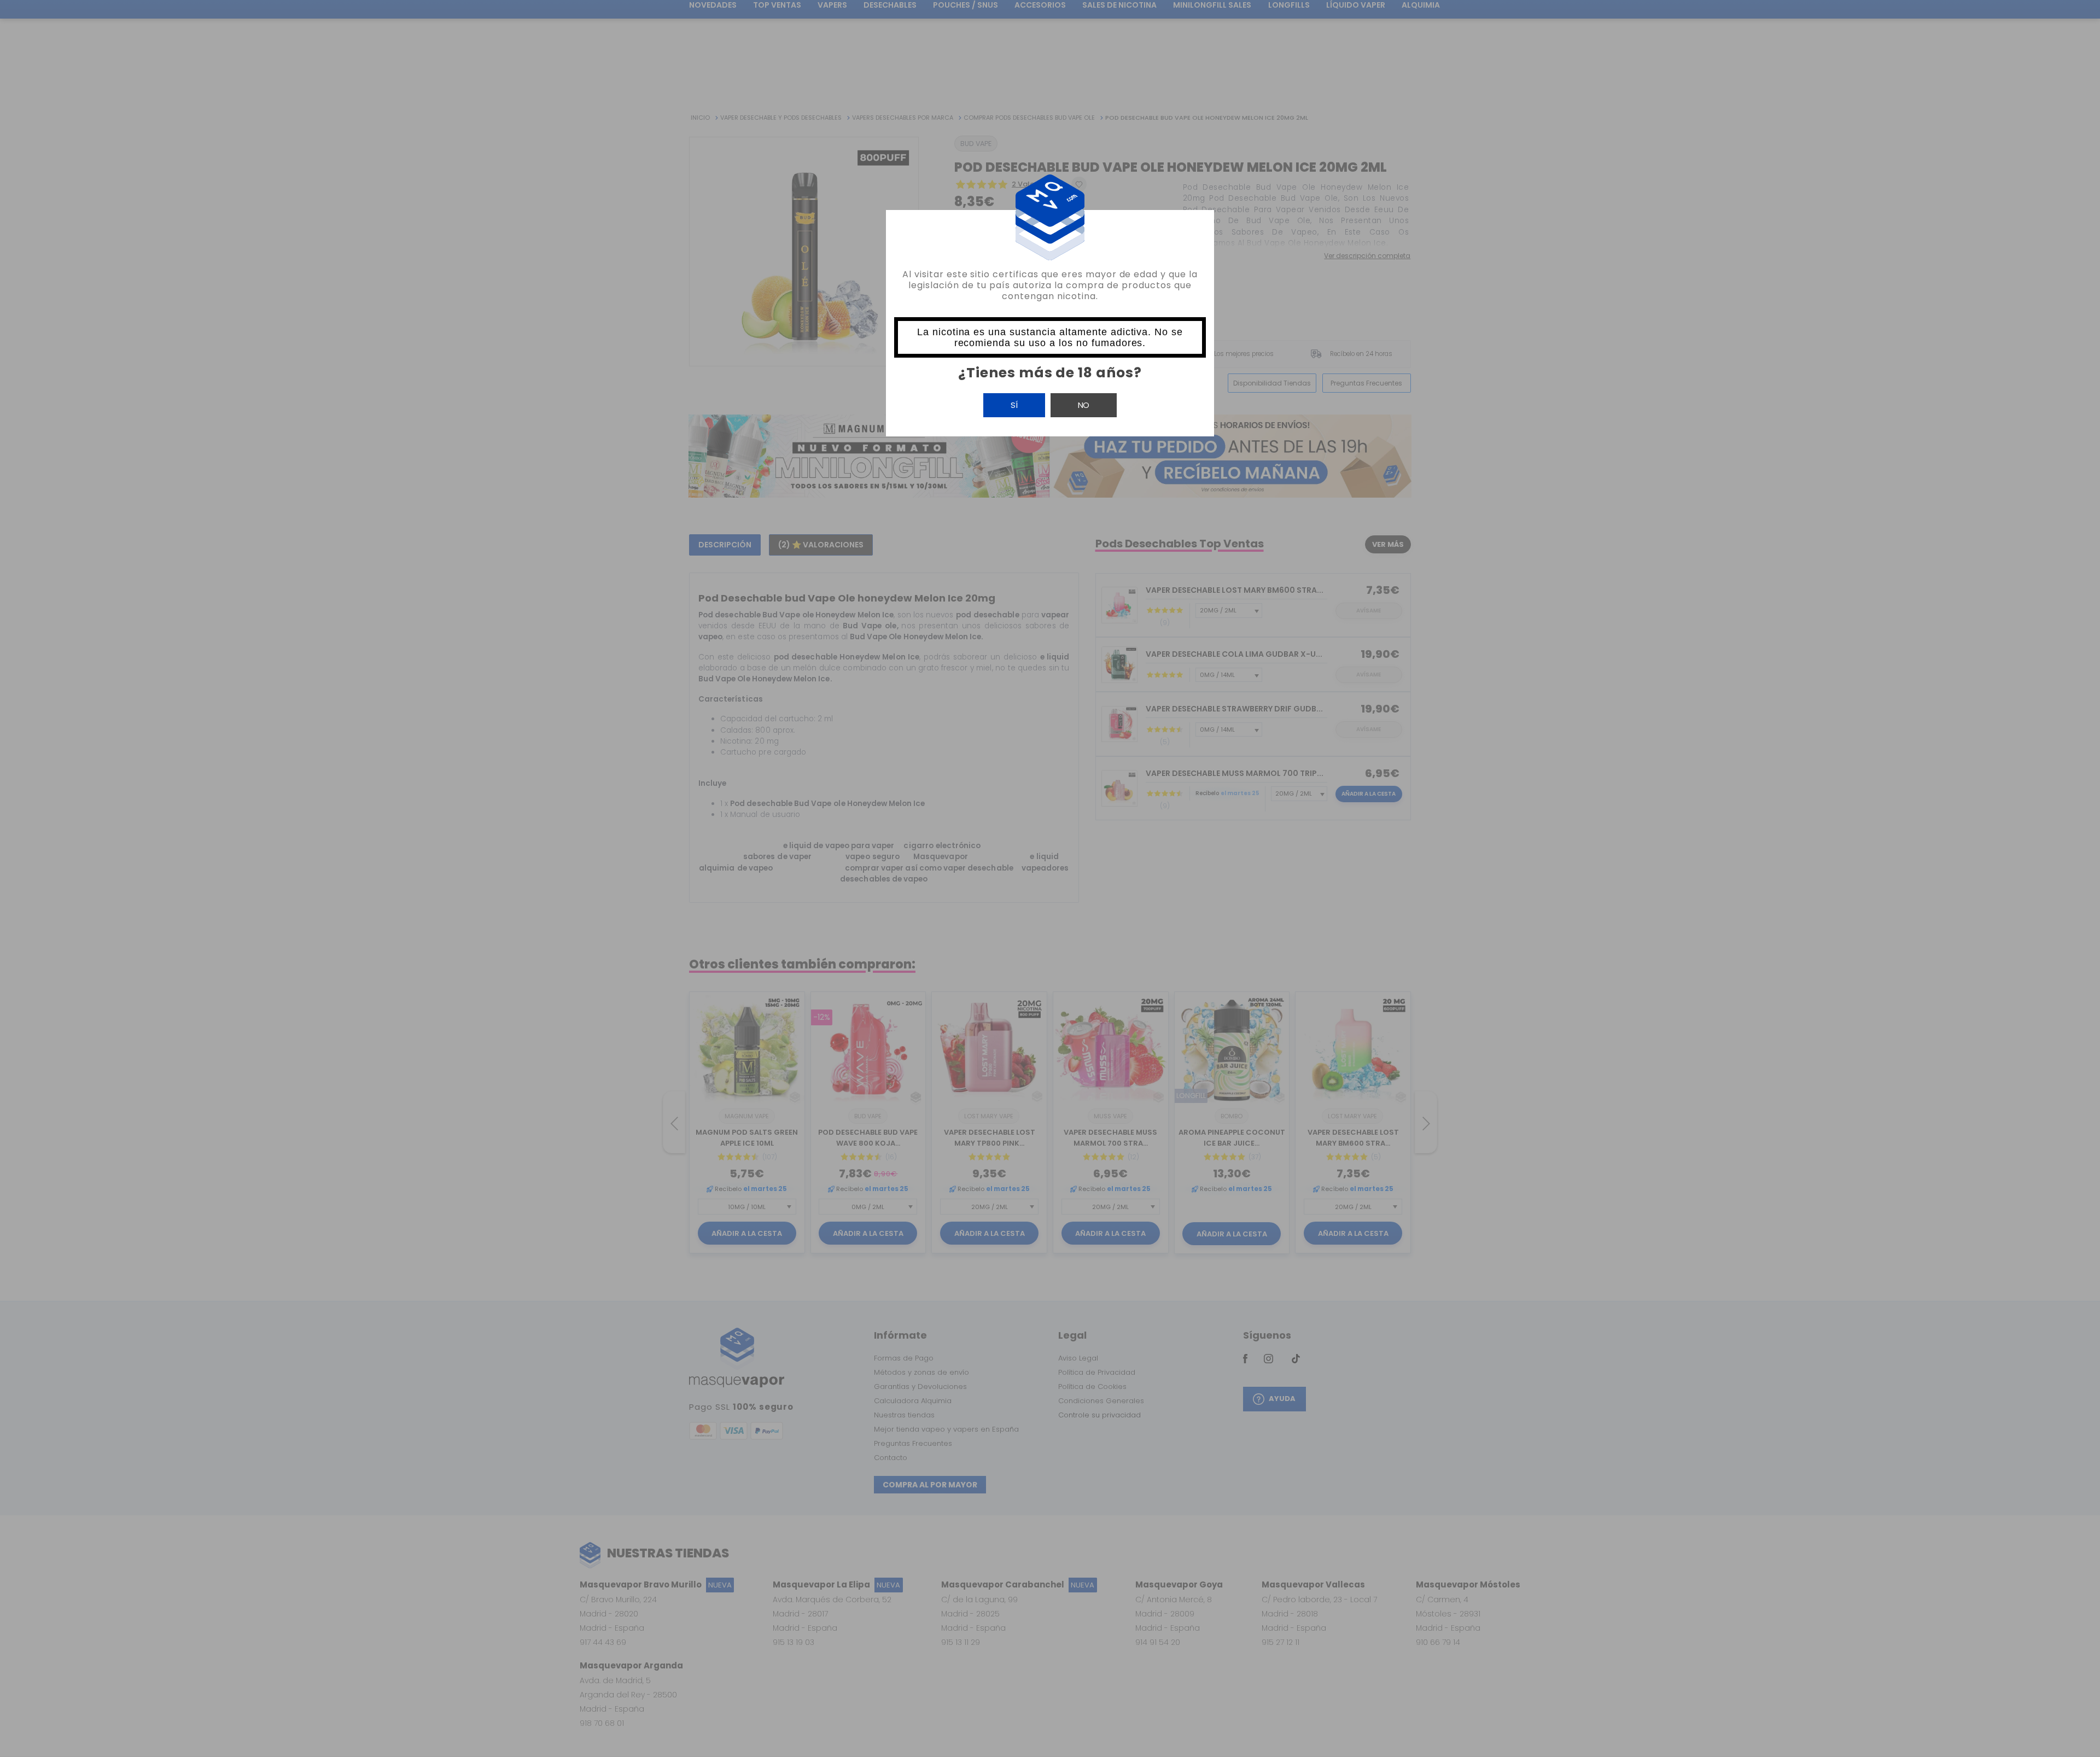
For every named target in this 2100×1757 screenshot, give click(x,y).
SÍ (1014, 405)
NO (1084, 405)
